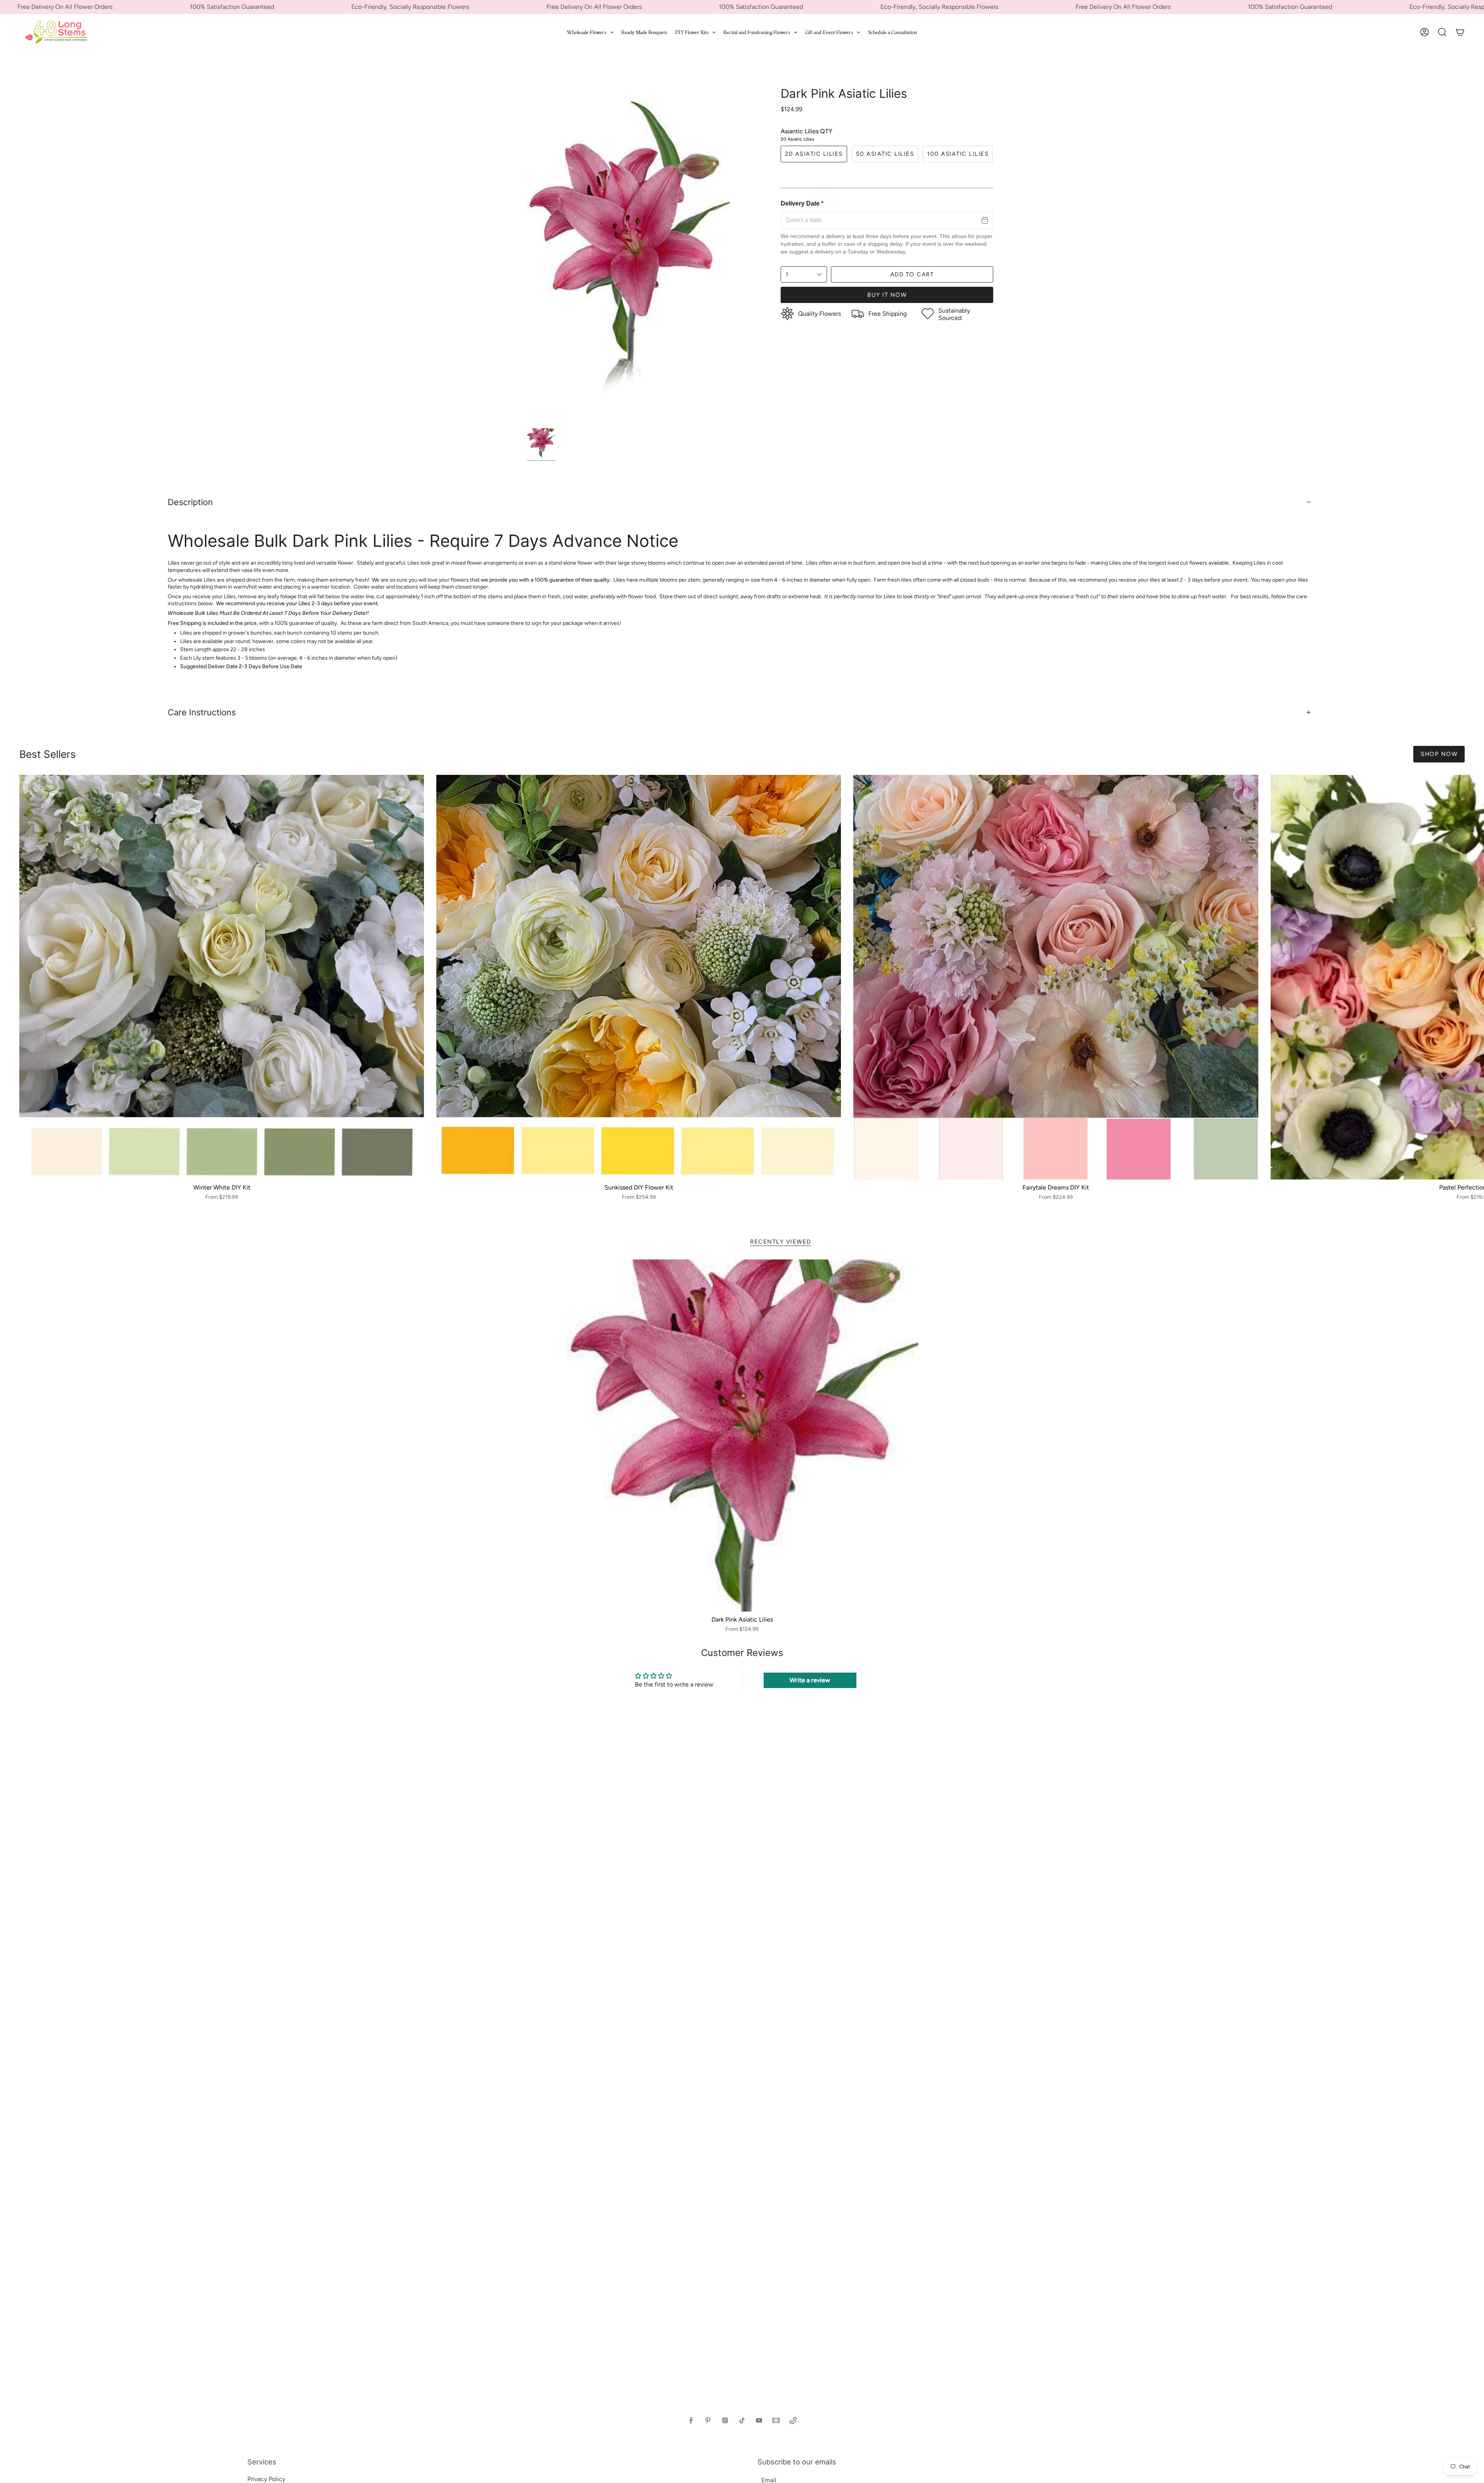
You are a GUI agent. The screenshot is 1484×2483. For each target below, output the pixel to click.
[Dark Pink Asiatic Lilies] (742, 1436)
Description (190, 502)
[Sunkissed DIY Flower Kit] (639, 977)
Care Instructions (202, 712)
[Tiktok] (742, 2420)
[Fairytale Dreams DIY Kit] (1056, 977)
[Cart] (1460, 32)
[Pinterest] (708, 2420)
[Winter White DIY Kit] (222, 977)
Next (1472, 977)
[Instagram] (725, 2420)
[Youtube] (759, 2420)
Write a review (810, 1680)
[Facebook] (691, 2420)
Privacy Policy (266, 2479)
